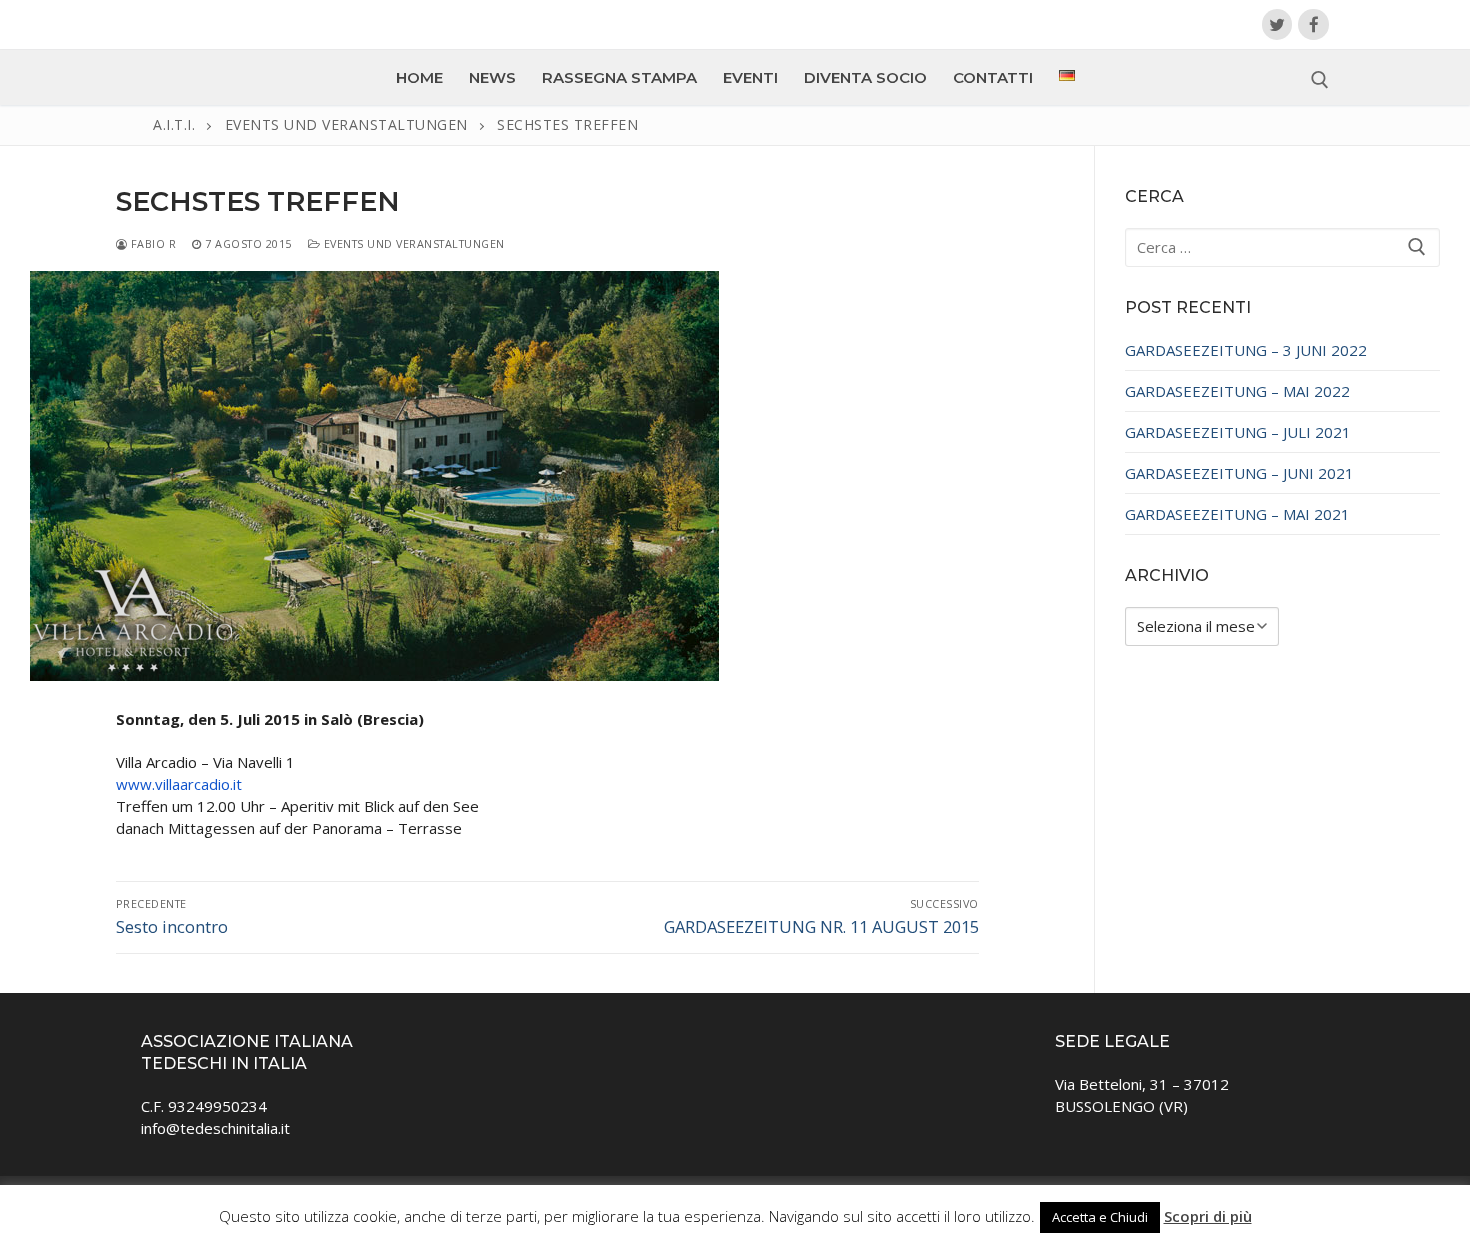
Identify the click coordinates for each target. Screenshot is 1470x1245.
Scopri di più (1208, 1216)
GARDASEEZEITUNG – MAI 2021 (1237, 514)
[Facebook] (1313, 24)
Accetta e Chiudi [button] (1100, 1217)
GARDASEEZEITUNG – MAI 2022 (1237, 391)
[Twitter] (1277, 24)
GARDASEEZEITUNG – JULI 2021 (1238, 432)
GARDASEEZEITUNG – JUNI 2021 (1239, 473)
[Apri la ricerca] (1320, 80)
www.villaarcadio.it (179, 784)
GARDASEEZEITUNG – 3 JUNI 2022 (1246, 350)
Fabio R (151, 243)
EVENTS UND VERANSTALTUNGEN (412, 243)
